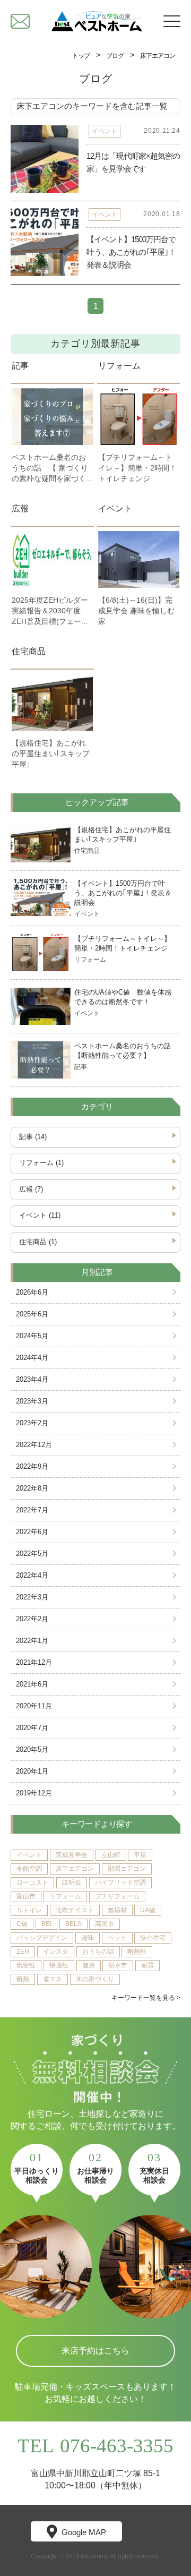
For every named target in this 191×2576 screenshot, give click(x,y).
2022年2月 (32, 1619)
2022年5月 (32, 1554)
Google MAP (84, 2532)
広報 (20, 508)
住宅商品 (29, 651)
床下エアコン (158, 56)
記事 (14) (33, 1137)
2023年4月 (32, 1380)
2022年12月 (34, 1445)
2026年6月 (32, 1293)
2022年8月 (32, 1488)
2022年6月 (32, 1532)
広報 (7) (31, 1189)
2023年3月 (32, 1401)
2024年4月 (32, 1358)
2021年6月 (32, 1684)
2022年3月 (32, 1597)
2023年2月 (32, 1423)
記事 (20, 366)
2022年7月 (32, 1510)
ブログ (115, 56)
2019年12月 (34, 1793)
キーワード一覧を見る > (146, 1998)
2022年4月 (32, 1576)
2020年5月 (32, 1750)
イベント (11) (40, 1216)
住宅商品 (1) (38, 1242)
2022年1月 (32, 1641)
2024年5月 (32, 1336)
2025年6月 (32, 1314)
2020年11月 (34, 1706)
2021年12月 (34, 1663)
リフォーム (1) (41, 1163)
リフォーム (119, 366)
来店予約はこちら (95, 2351)
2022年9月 (32, 1467)
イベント (115, 508)
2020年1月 (32, 1771)
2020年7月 (32, 1728)
